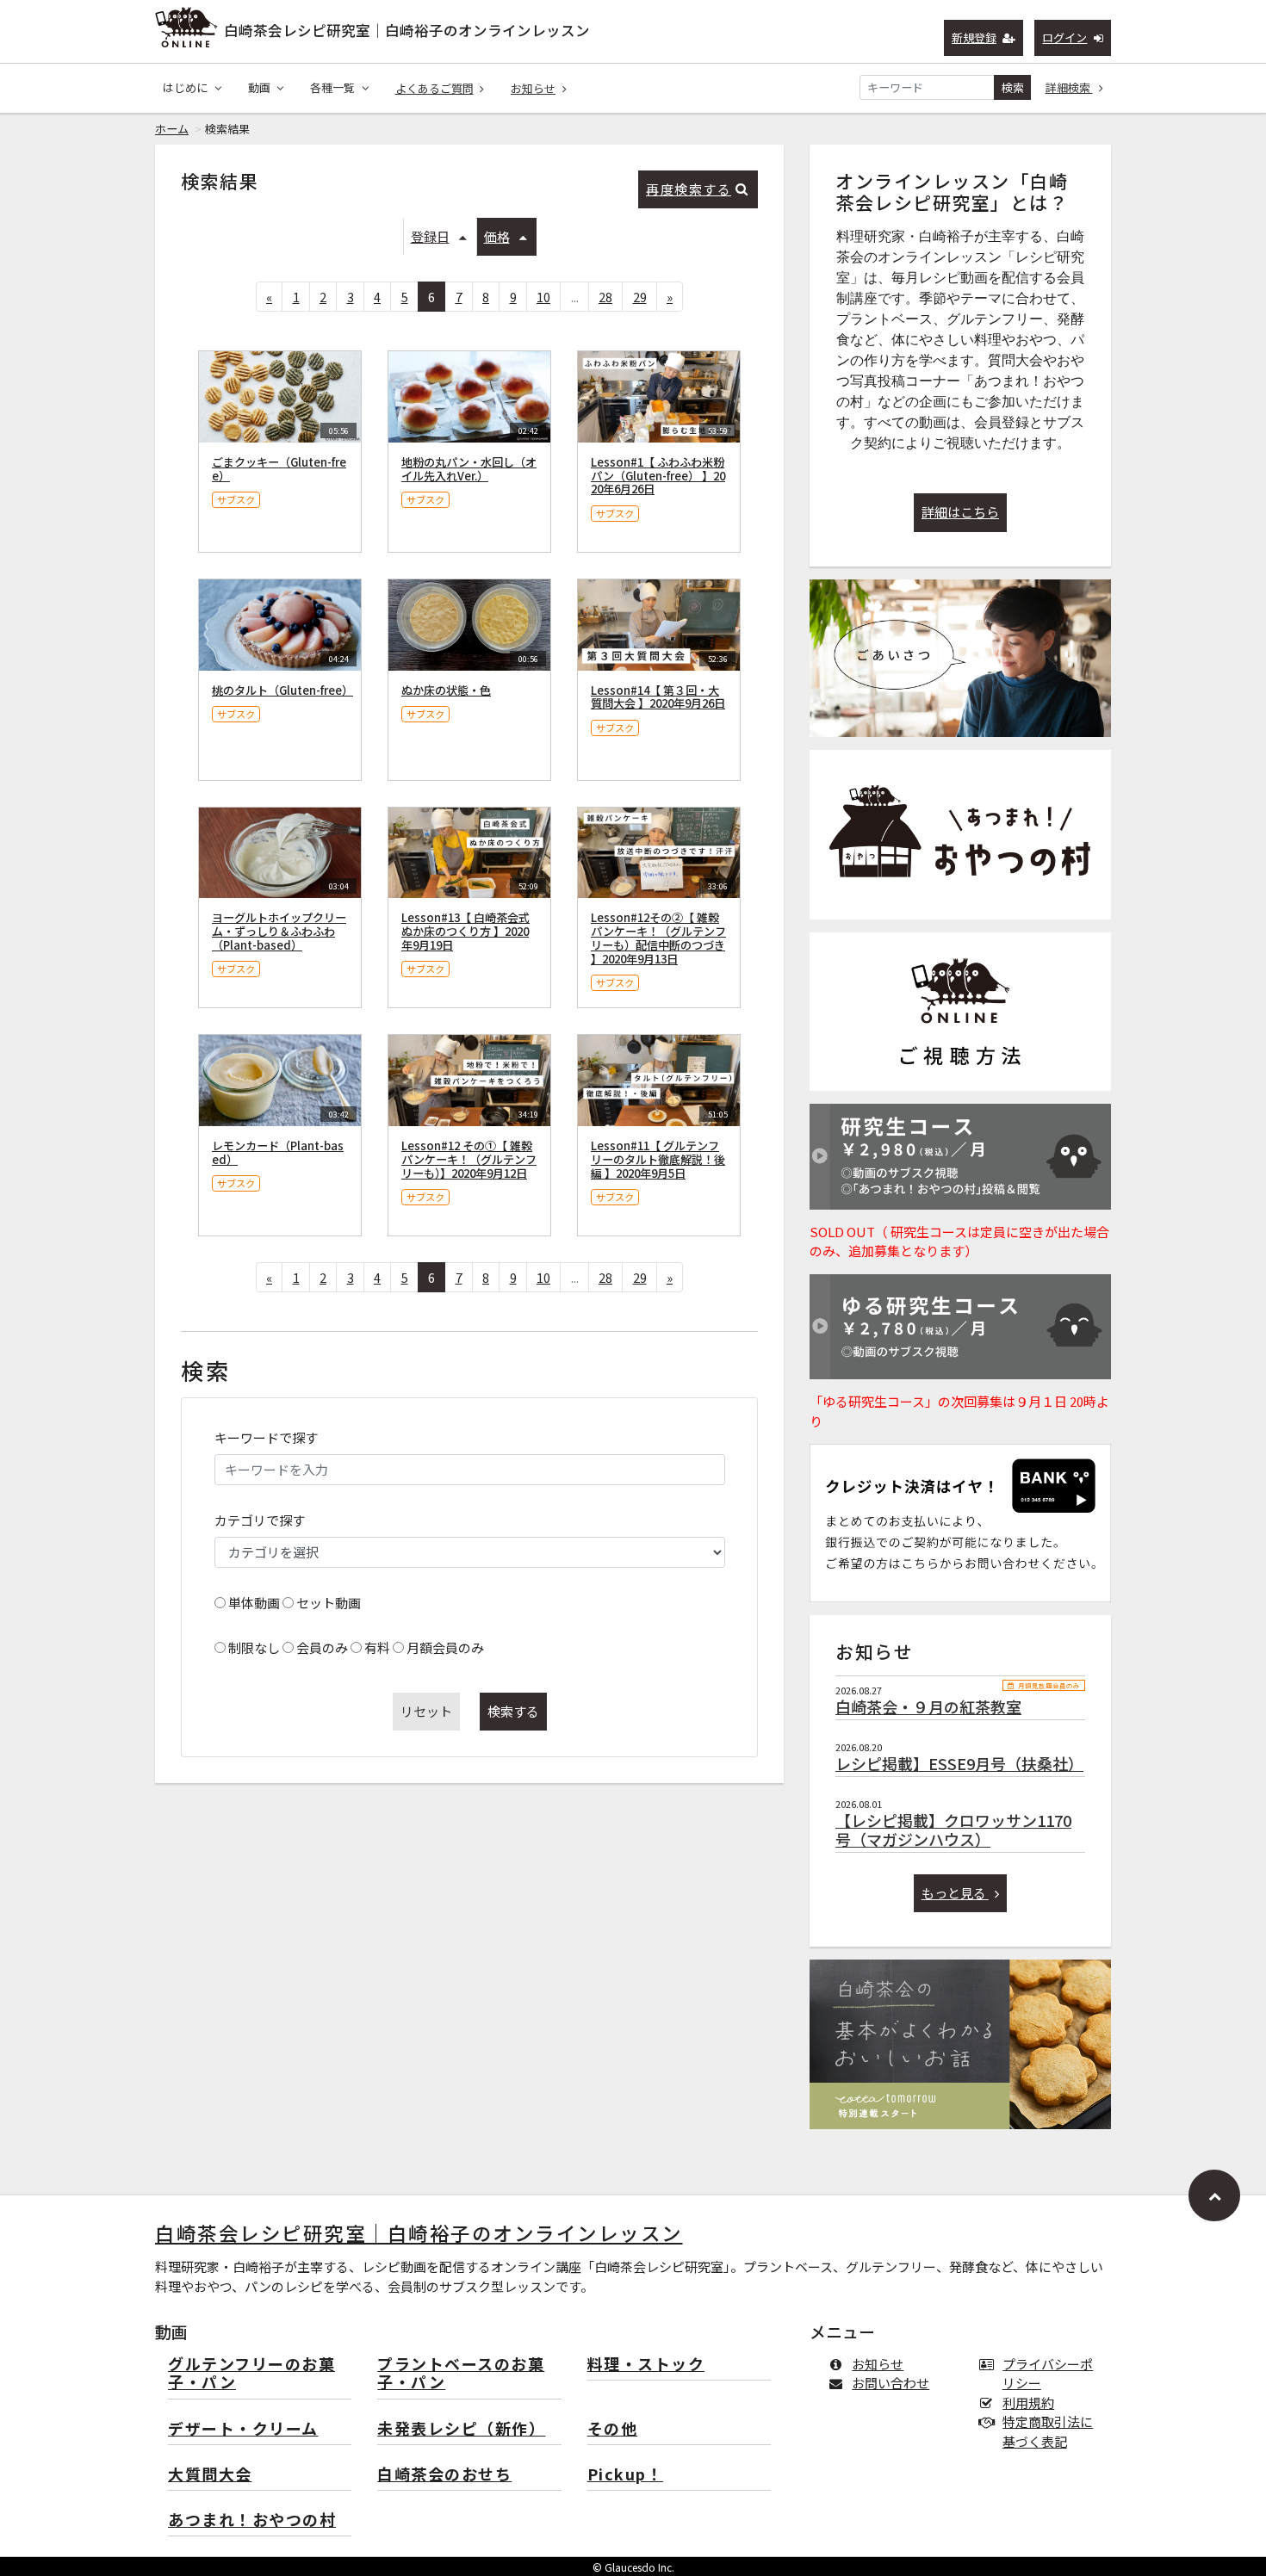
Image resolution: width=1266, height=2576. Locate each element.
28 (605, 297)
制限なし (254, 1647)
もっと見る (955, 1893)
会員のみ (322, 1647)
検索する (513, 1711)
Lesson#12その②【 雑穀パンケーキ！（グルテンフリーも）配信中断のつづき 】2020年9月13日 (658, 938)
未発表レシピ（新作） (461, 2429)
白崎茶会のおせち (444, 2475)
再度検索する (689, 189)
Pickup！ (626, 2475)
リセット (426, 1711)
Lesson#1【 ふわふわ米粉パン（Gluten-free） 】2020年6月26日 (658, 476)
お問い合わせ (891, 2383)
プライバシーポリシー (1048, 2374)
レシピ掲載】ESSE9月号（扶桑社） (959, 1763)
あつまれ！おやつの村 (252, 2520)
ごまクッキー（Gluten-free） (279, 469)
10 (543, 297)
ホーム (172, 129)
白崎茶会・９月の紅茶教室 (928, 1706)
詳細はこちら (960, 512)
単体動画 (254, 1603)
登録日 (430, 236)
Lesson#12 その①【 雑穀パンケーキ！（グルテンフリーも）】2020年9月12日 (469, 1159)
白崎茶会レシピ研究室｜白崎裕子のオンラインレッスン (407, 30)
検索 (1013, 87)
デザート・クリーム (243, 2429)
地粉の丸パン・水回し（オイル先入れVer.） (469, 469)
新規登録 (974, 37)
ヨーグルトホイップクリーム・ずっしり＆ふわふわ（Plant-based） (279, 931)
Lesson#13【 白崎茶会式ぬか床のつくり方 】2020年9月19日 (465, 931)
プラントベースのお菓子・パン (461, 2374)
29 (640, 297)
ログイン (1064, 37)
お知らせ (533, 88)
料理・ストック (646, 2365)
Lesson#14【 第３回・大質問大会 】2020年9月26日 (658, 697)
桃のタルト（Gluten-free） (282, 690)
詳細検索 (1069, 87)
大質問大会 (210, 2475)
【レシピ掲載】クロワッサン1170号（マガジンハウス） (953, 1830)
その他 (613, 2429)
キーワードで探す (266, 1437)
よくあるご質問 (434, 88)
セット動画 (329, 1603)
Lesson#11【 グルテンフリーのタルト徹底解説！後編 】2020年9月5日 (658, 1159)
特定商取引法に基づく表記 (1048, 2431)
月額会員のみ (445, 1647)
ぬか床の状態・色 (446, 690)
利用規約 (1028, 2403)
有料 (377, 1647)
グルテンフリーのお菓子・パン (251, 2374)
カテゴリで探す (260, 1520)
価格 (497, 236)
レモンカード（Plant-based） (278, 1152)
